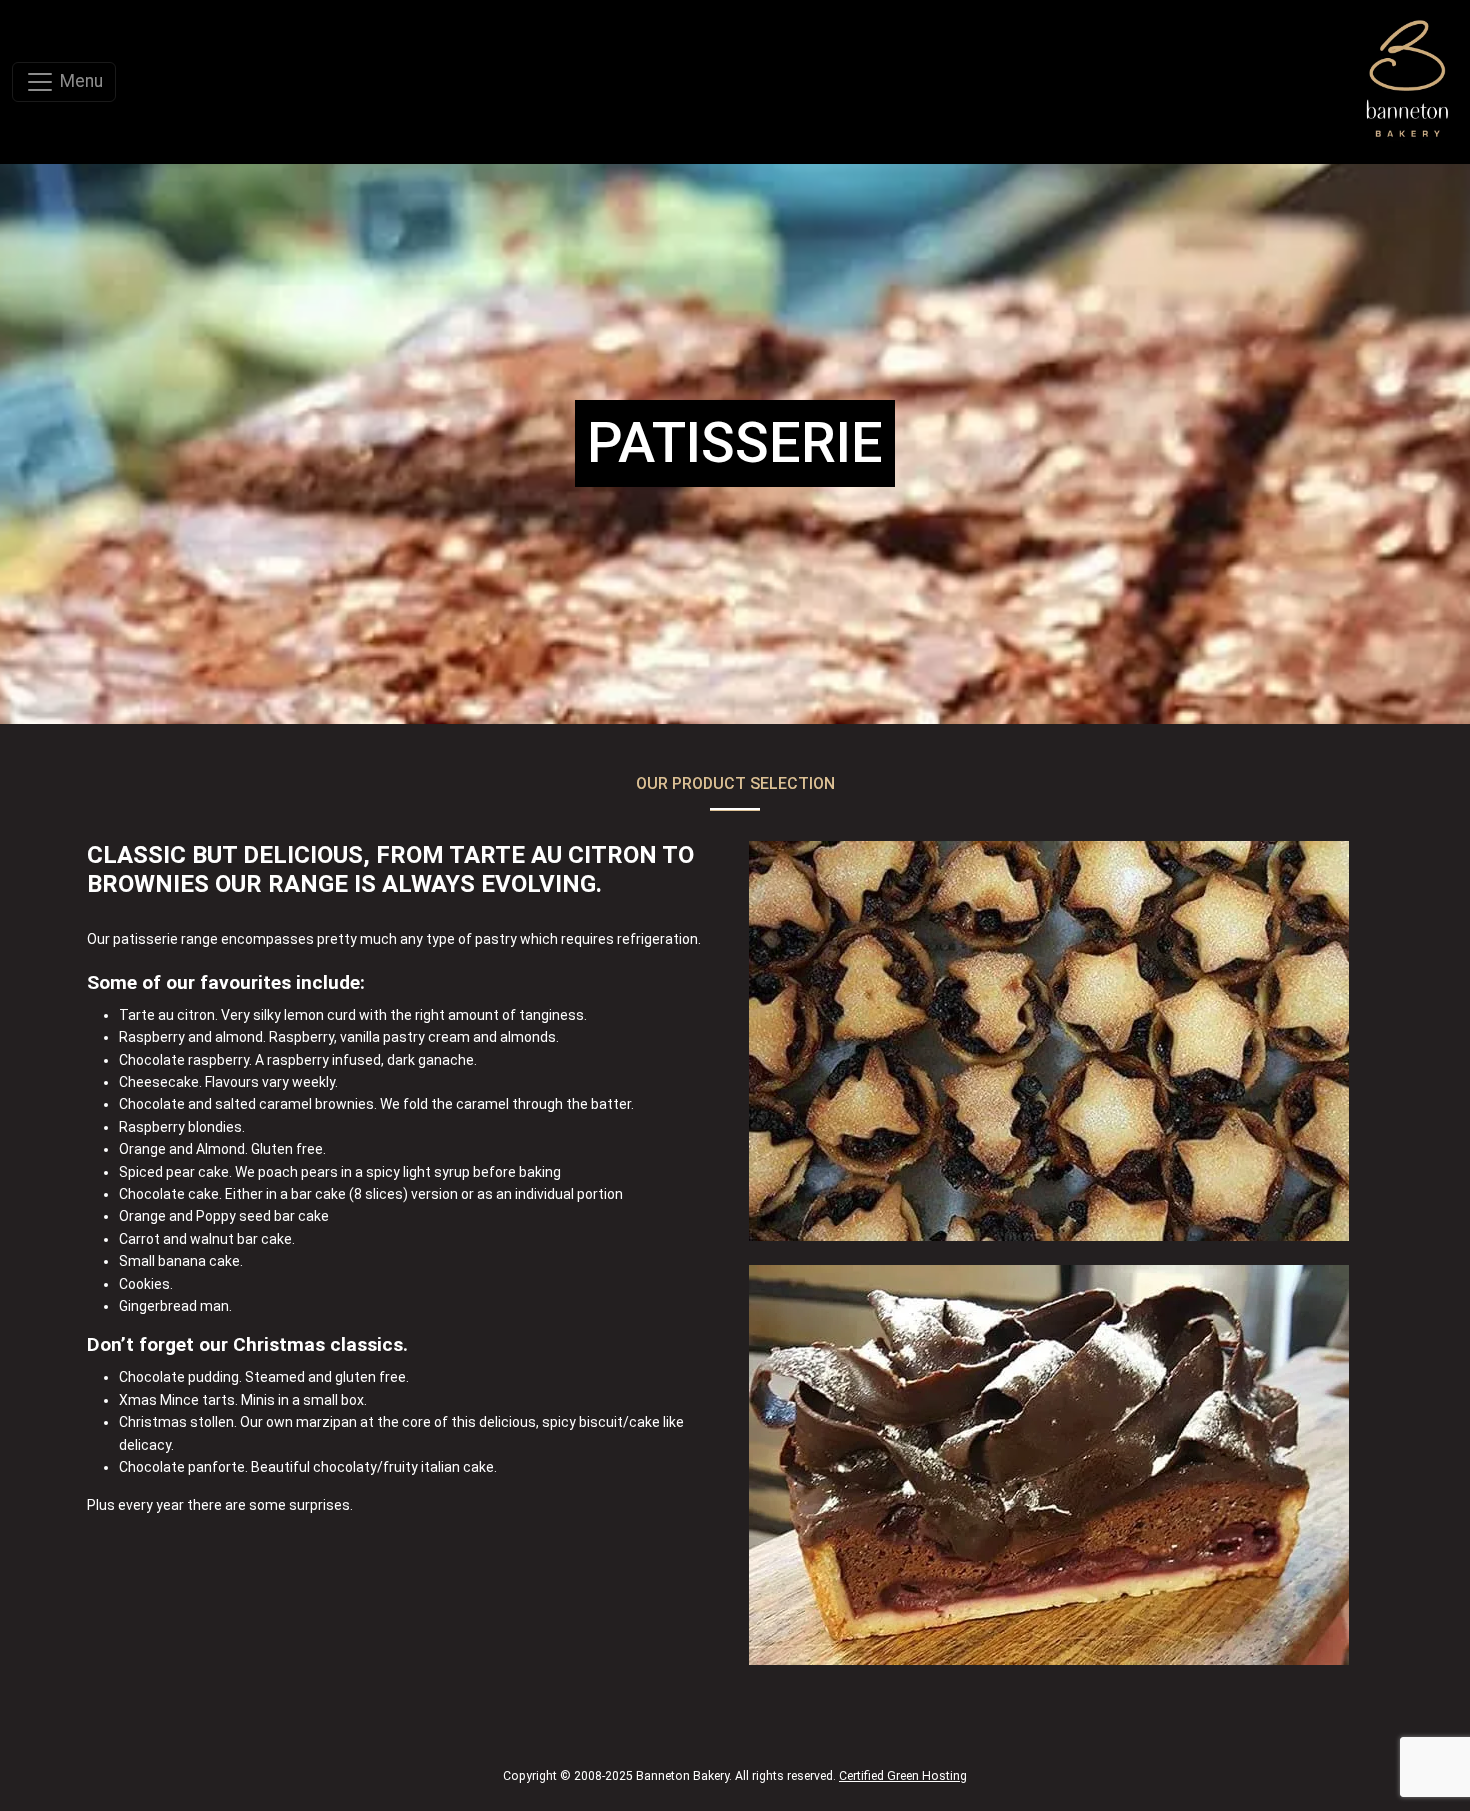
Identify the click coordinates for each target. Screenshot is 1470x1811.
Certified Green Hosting (903, 1776)
